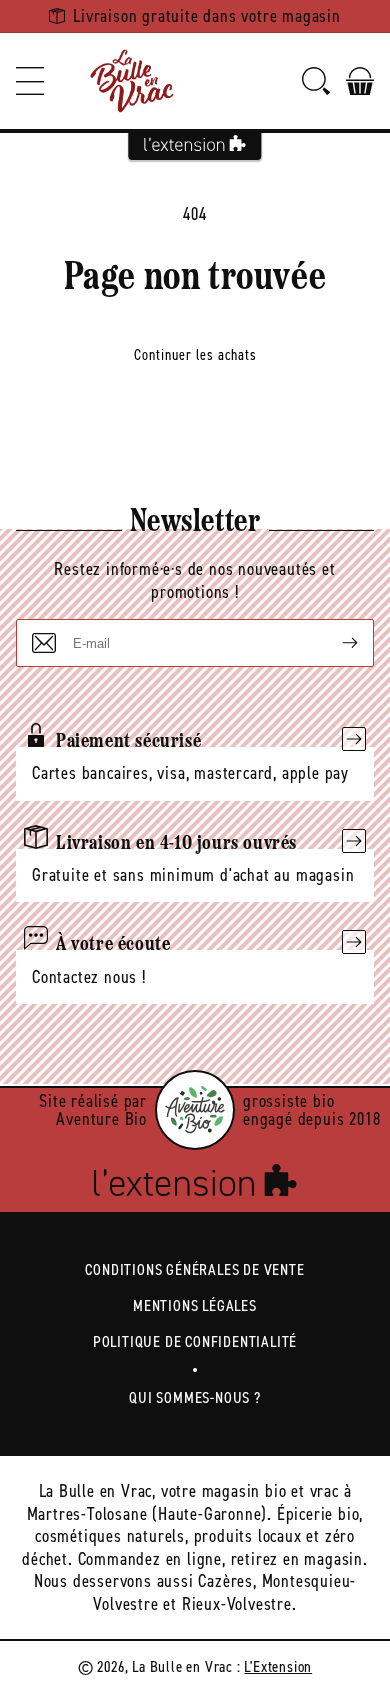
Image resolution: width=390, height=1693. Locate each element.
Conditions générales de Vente (194, 1269)
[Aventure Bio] (195, 1110)
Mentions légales (195, 1305)
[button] (30, 81)
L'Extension (278, 1666)
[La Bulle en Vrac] (132, 81)
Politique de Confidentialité (195, 1341)
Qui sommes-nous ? (195, 1397)
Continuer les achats (195, 355)
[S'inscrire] (334, 643)
